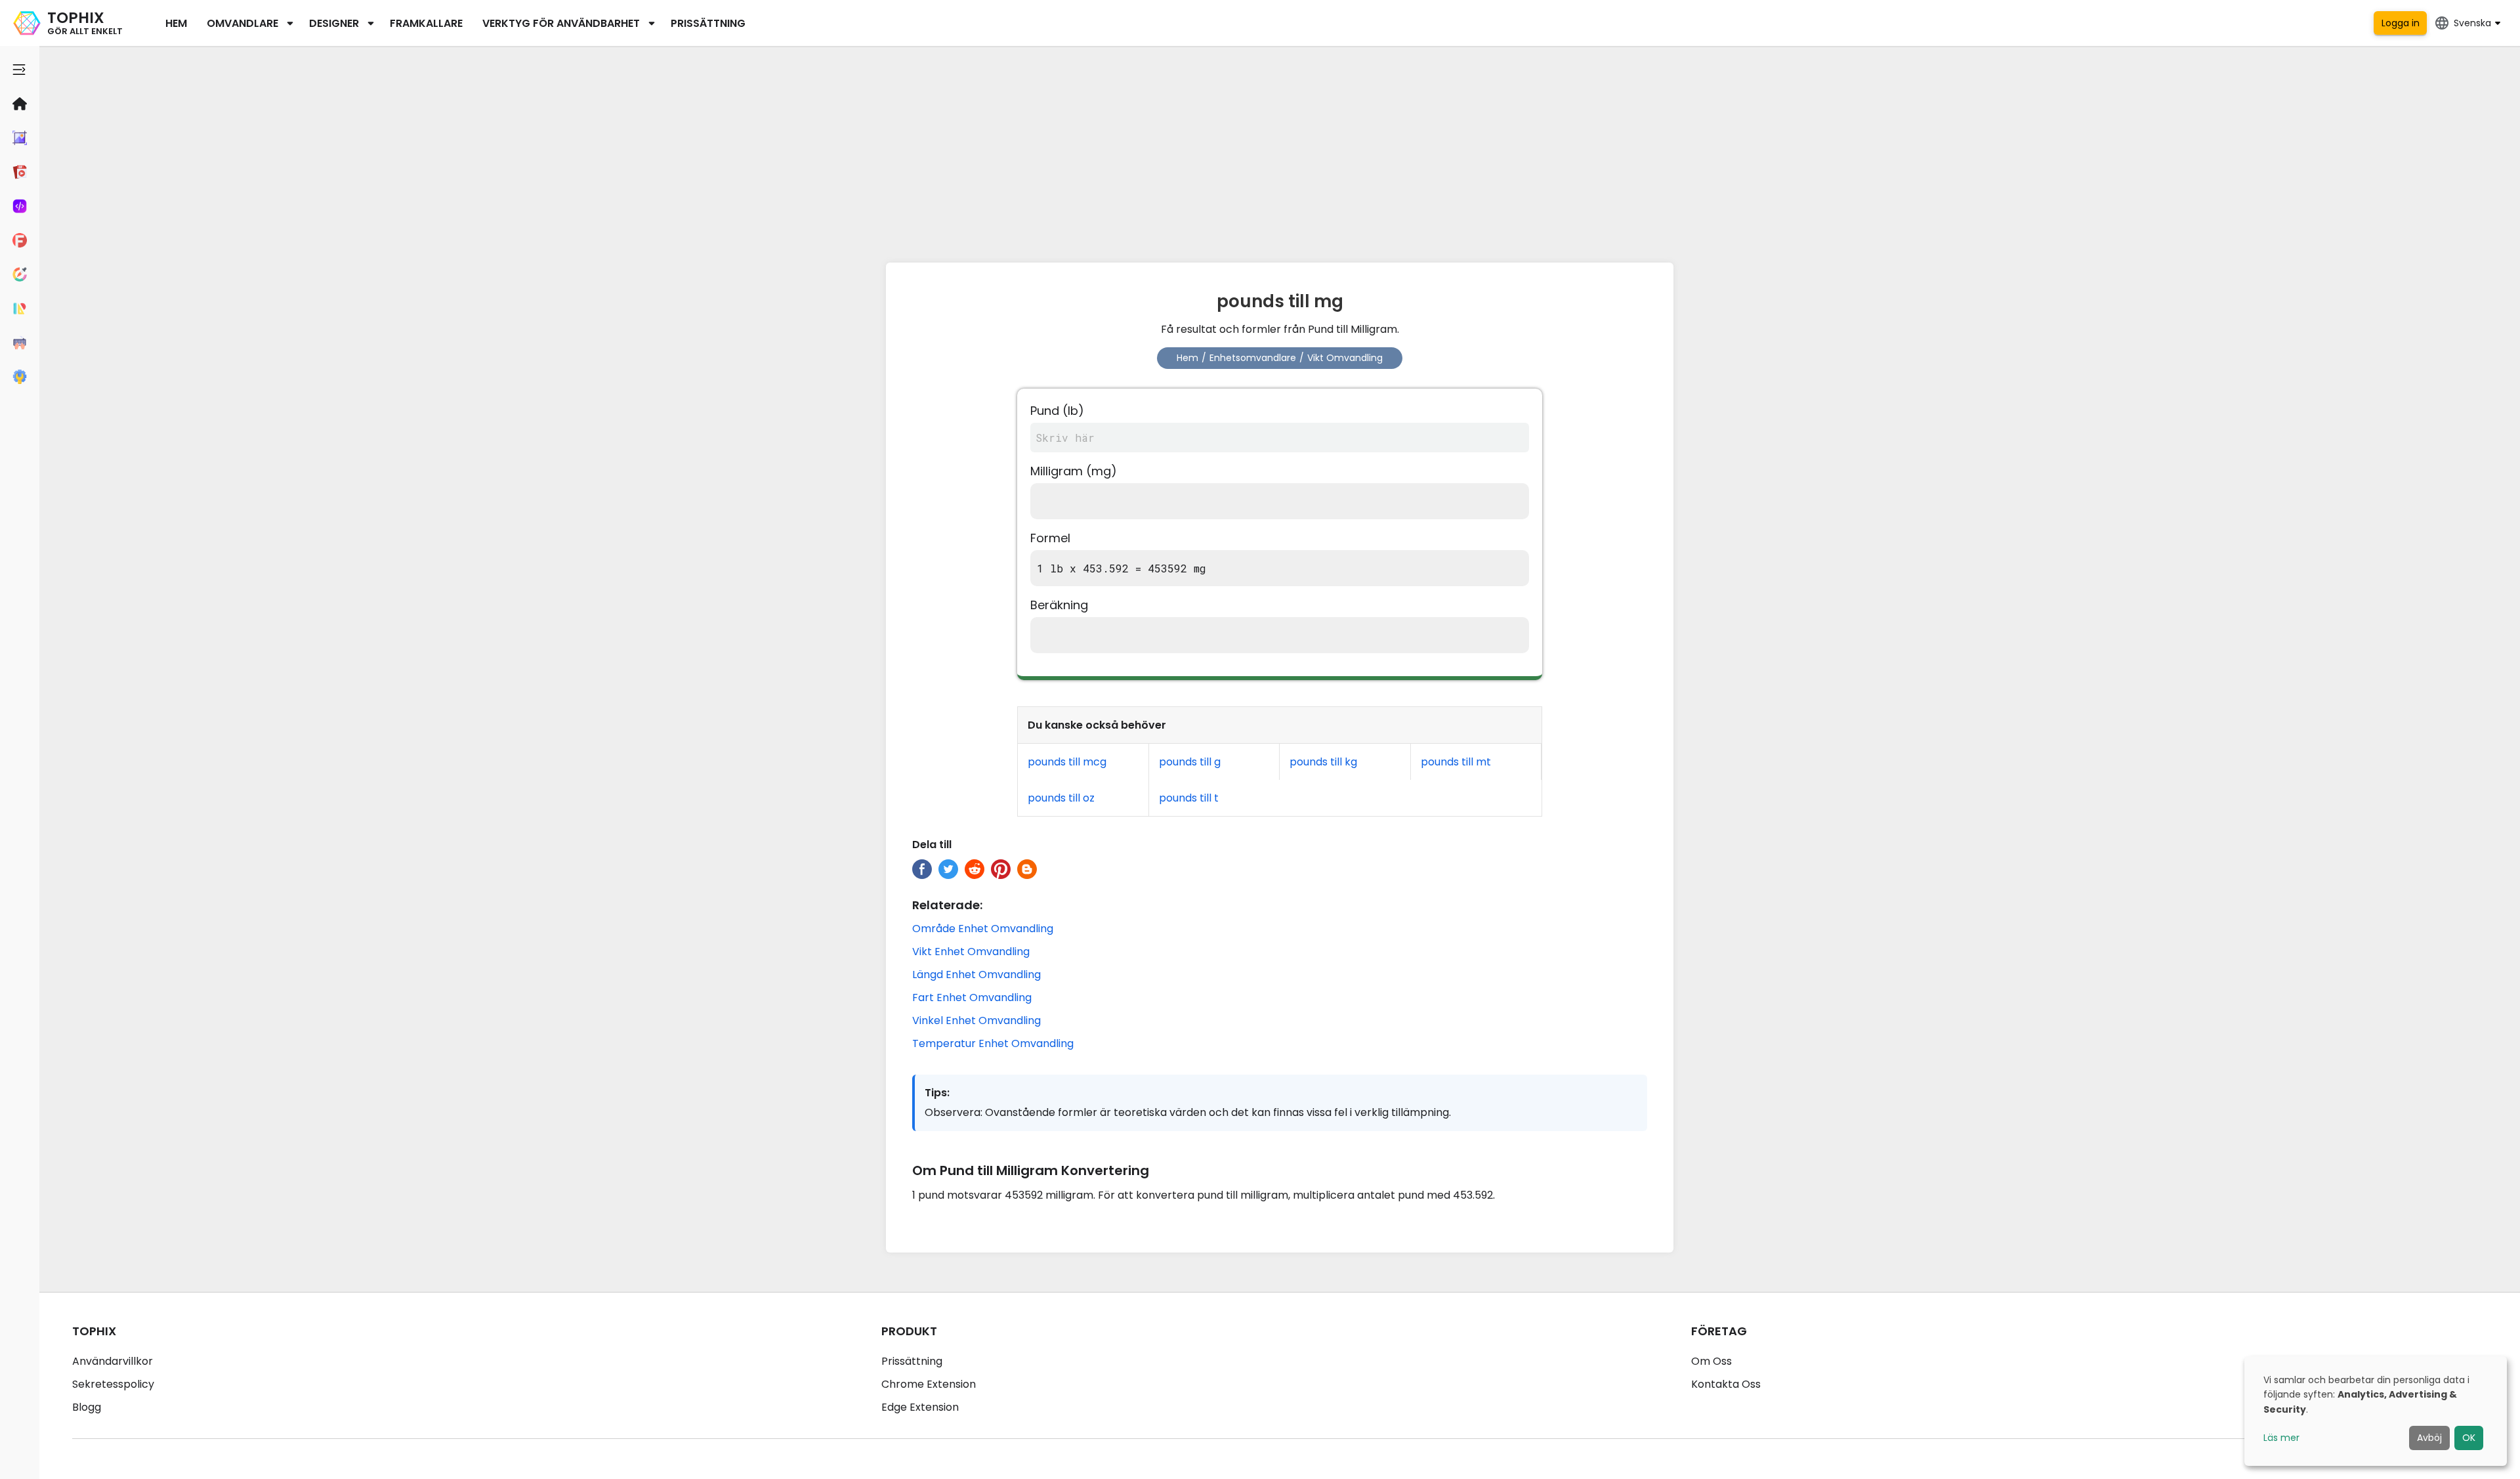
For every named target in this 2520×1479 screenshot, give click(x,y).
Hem (176, 23)
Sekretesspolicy (113, 1384)
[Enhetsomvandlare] (20, 309)
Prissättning (708, 23)
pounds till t (1189, 798)
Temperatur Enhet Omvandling (993, 1043)
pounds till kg (1323, 762)
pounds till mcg (1067, 762)
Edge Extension (920, 1407)
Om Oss (1711, 1361)
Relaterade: (947, 905)
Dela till (932, 845)
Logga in (2401, 23)
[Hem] (20, 104)
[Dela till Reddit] (975, 869)
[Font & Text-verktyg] (20, 240)
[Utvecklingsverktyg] (20, 206)
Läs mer (2281, 1438)
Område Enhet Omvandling (983, 929)
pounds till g (1190, 762)
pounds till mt (1456, 762)
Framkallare (426, 23)
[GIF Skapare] (20, 172)
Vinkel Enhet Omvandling (976, 1020)
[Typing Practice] (20, 343)
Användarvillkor (113, 1361)
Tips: (937, 1093)
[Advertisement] (1280, 151)
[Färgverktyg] (20, 274)
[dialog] (2376, 1411)
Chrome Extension (929, 1384)
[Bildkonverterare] (20, 138)
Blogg (87, 1407)
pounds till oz (1061, 798)
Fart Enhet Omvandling (972, 997)
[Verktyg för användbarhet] (20, 377)
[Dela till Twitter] (948, 869)
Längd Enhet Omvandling (976, 975)
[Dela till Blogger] (1027, 869)
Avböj (2429, 1438)
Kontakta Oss (1726, 1384)
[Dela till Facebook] (922, 869)
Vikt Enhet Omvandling (971, 952)
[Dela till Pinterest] (1001, 869)
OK (2469, 1438)
